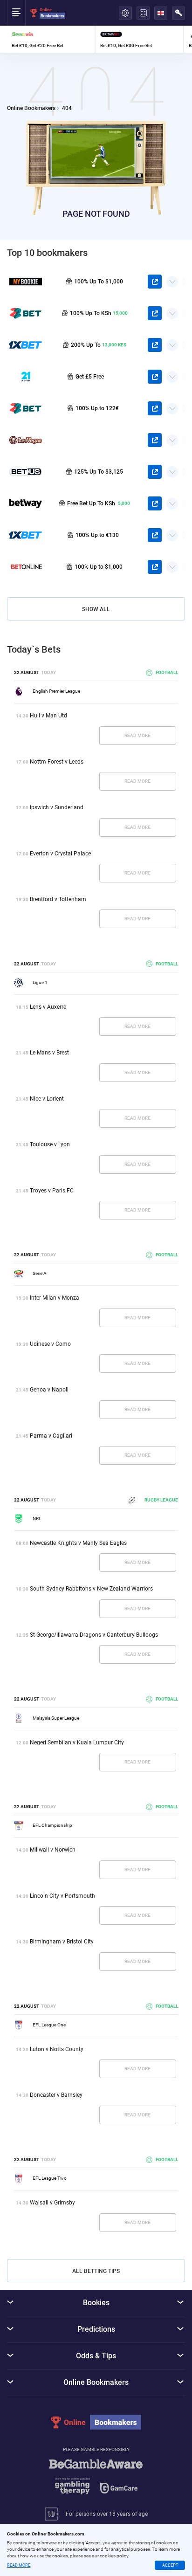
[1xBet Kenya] (26, 345)
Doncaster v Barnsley (56, 2095)
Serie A (40, 1273)
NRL (37, 1519)
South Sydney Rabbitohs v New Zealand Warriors (91, 1589)
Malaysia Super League (56, 1718)
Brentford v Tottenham (58, 899)
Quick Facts (172, 278)
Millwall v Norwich (53, 1850)
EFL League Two (50, 2178)
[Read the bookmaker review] (51, 39)
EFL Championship (52, 1825)
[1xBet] (26, 535)
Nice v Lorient (47, 1099)
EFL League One (49, 2025)
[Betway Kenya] (26, 503)
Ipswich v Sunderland (57, 807)
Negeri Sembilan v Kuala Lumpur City (77, 1743)
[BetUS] (26, 472)
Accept (170, 2565)
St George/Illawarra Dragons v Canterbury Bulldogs (94, 1635)
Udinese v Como (50, 1344)
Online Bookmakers (31, 108)
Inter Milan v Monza (55, 1298)
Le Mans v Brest (49, 1053)
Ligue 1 (40, 982)
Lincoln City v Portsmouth (62, 1896)
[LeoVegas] (26, 440)
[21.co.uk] (26, 377)
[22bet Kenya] (26, 313)
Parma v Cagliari (51, 1436)
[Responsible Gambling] (96, 2481)
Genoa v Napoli (49, 1390)
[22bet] (26, 408)
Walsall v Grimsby (52, 2203)
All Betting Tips (96, 2271)
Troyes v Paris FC (52, 1191)
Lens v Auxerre (48, 1007)
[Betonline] (26, 567)
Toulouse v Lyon (50, 1144)
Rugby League (161, 1500)
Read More (137, 735)
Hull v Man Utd (48, 716)
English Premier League (56, 691)
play (155, 282)
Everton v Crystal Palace (60, 854)
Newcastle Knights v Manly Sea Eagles (78, 1543)
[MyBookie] (26, 282)
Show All (96, 609)
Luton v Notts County (57, 2049)
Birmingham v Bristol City (62, 1942)
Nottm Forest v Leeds (57, 762)
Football (167, 672)
